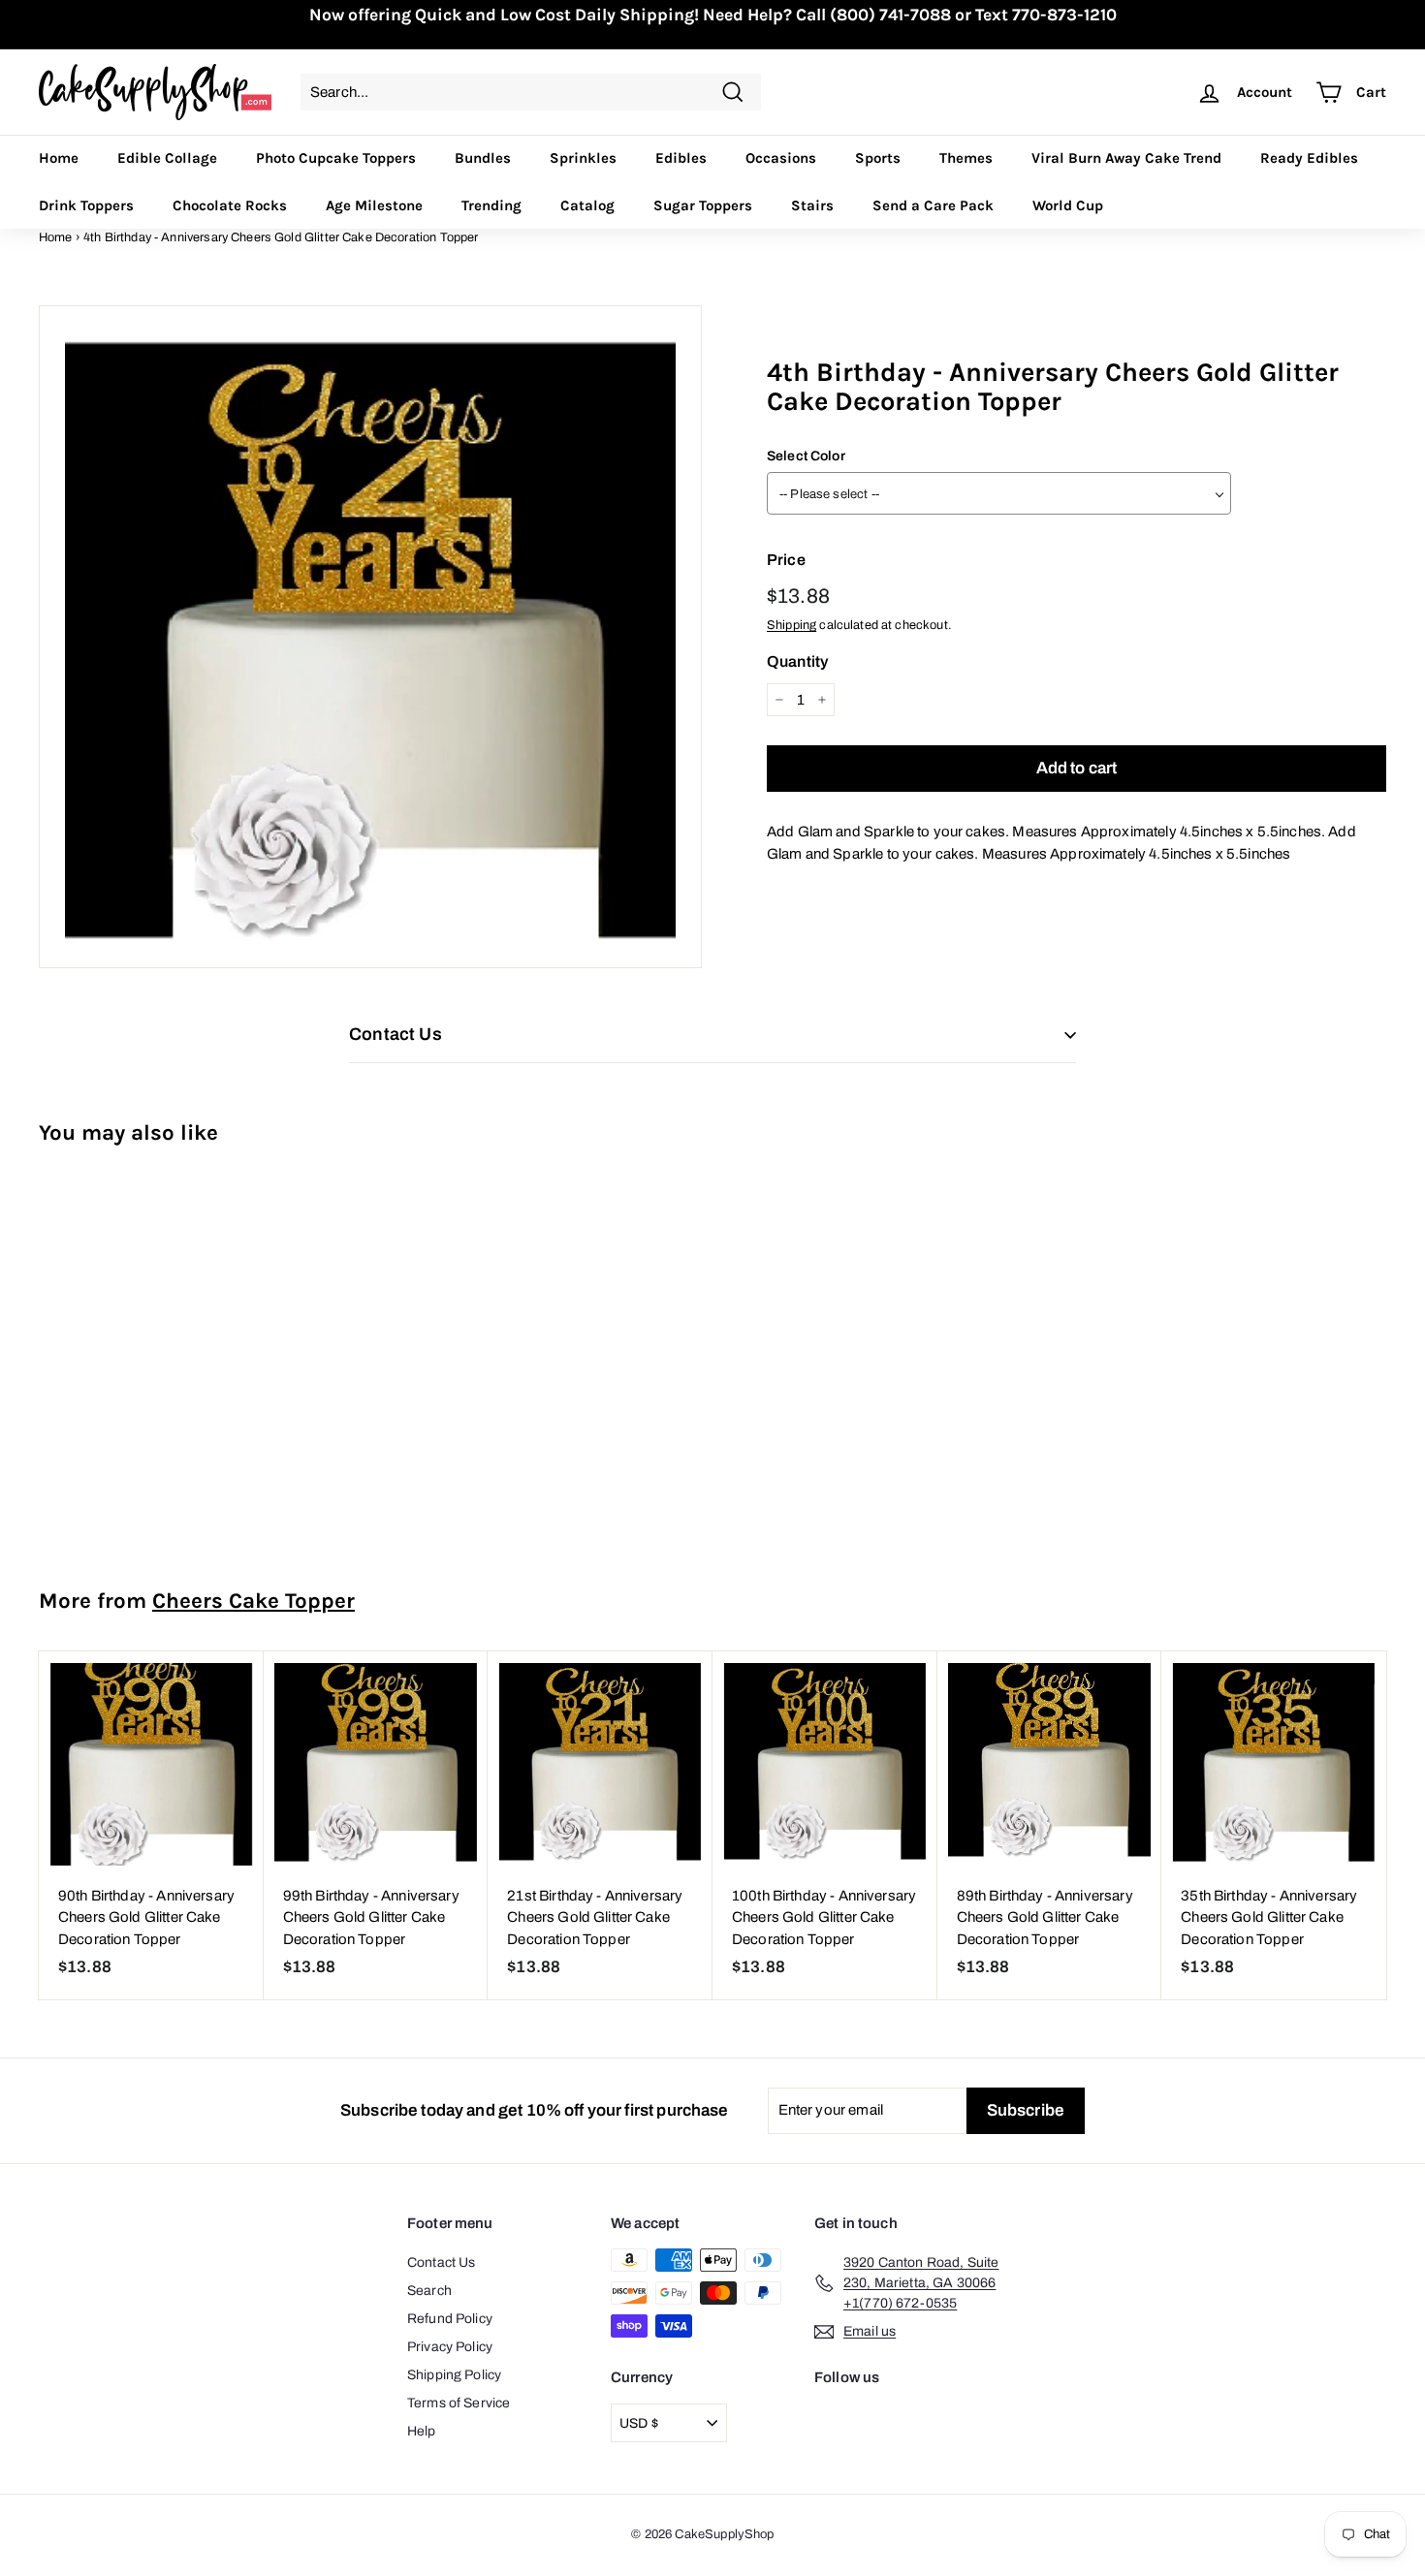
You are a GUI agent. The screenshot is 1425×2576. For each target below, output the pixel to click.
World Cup (1068, 205)
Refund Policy (450, 2319)
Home (59, 158)
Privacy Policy (450, 2347)
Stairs (812, 205)
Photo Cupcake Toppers (336, 158)
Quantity (797, 661)
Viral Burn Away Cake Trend (1126, 158)
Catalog (587, 205)
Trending (491, 205)
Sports (878, 158)
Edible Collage (167, 158)
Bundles (483, 158)
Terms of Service (459, 2403)
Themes (966, 158)
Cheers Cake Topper (253, 1601)
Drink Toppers (86, 205)
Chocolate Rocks (230, 205)
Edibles (681, 158)
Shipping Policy (454, 2375)
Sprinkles (583, 158)
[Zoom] (370, 637)
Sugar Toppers (703, 205)
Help (422, 2431)
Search (429, 2291)
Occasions (781, 158)
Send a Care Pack (933, 205)
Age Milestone (374, 205)
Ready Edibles (1309, 158)
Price (786, 560)
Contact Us (442, 2262)
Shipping (792, 625)
